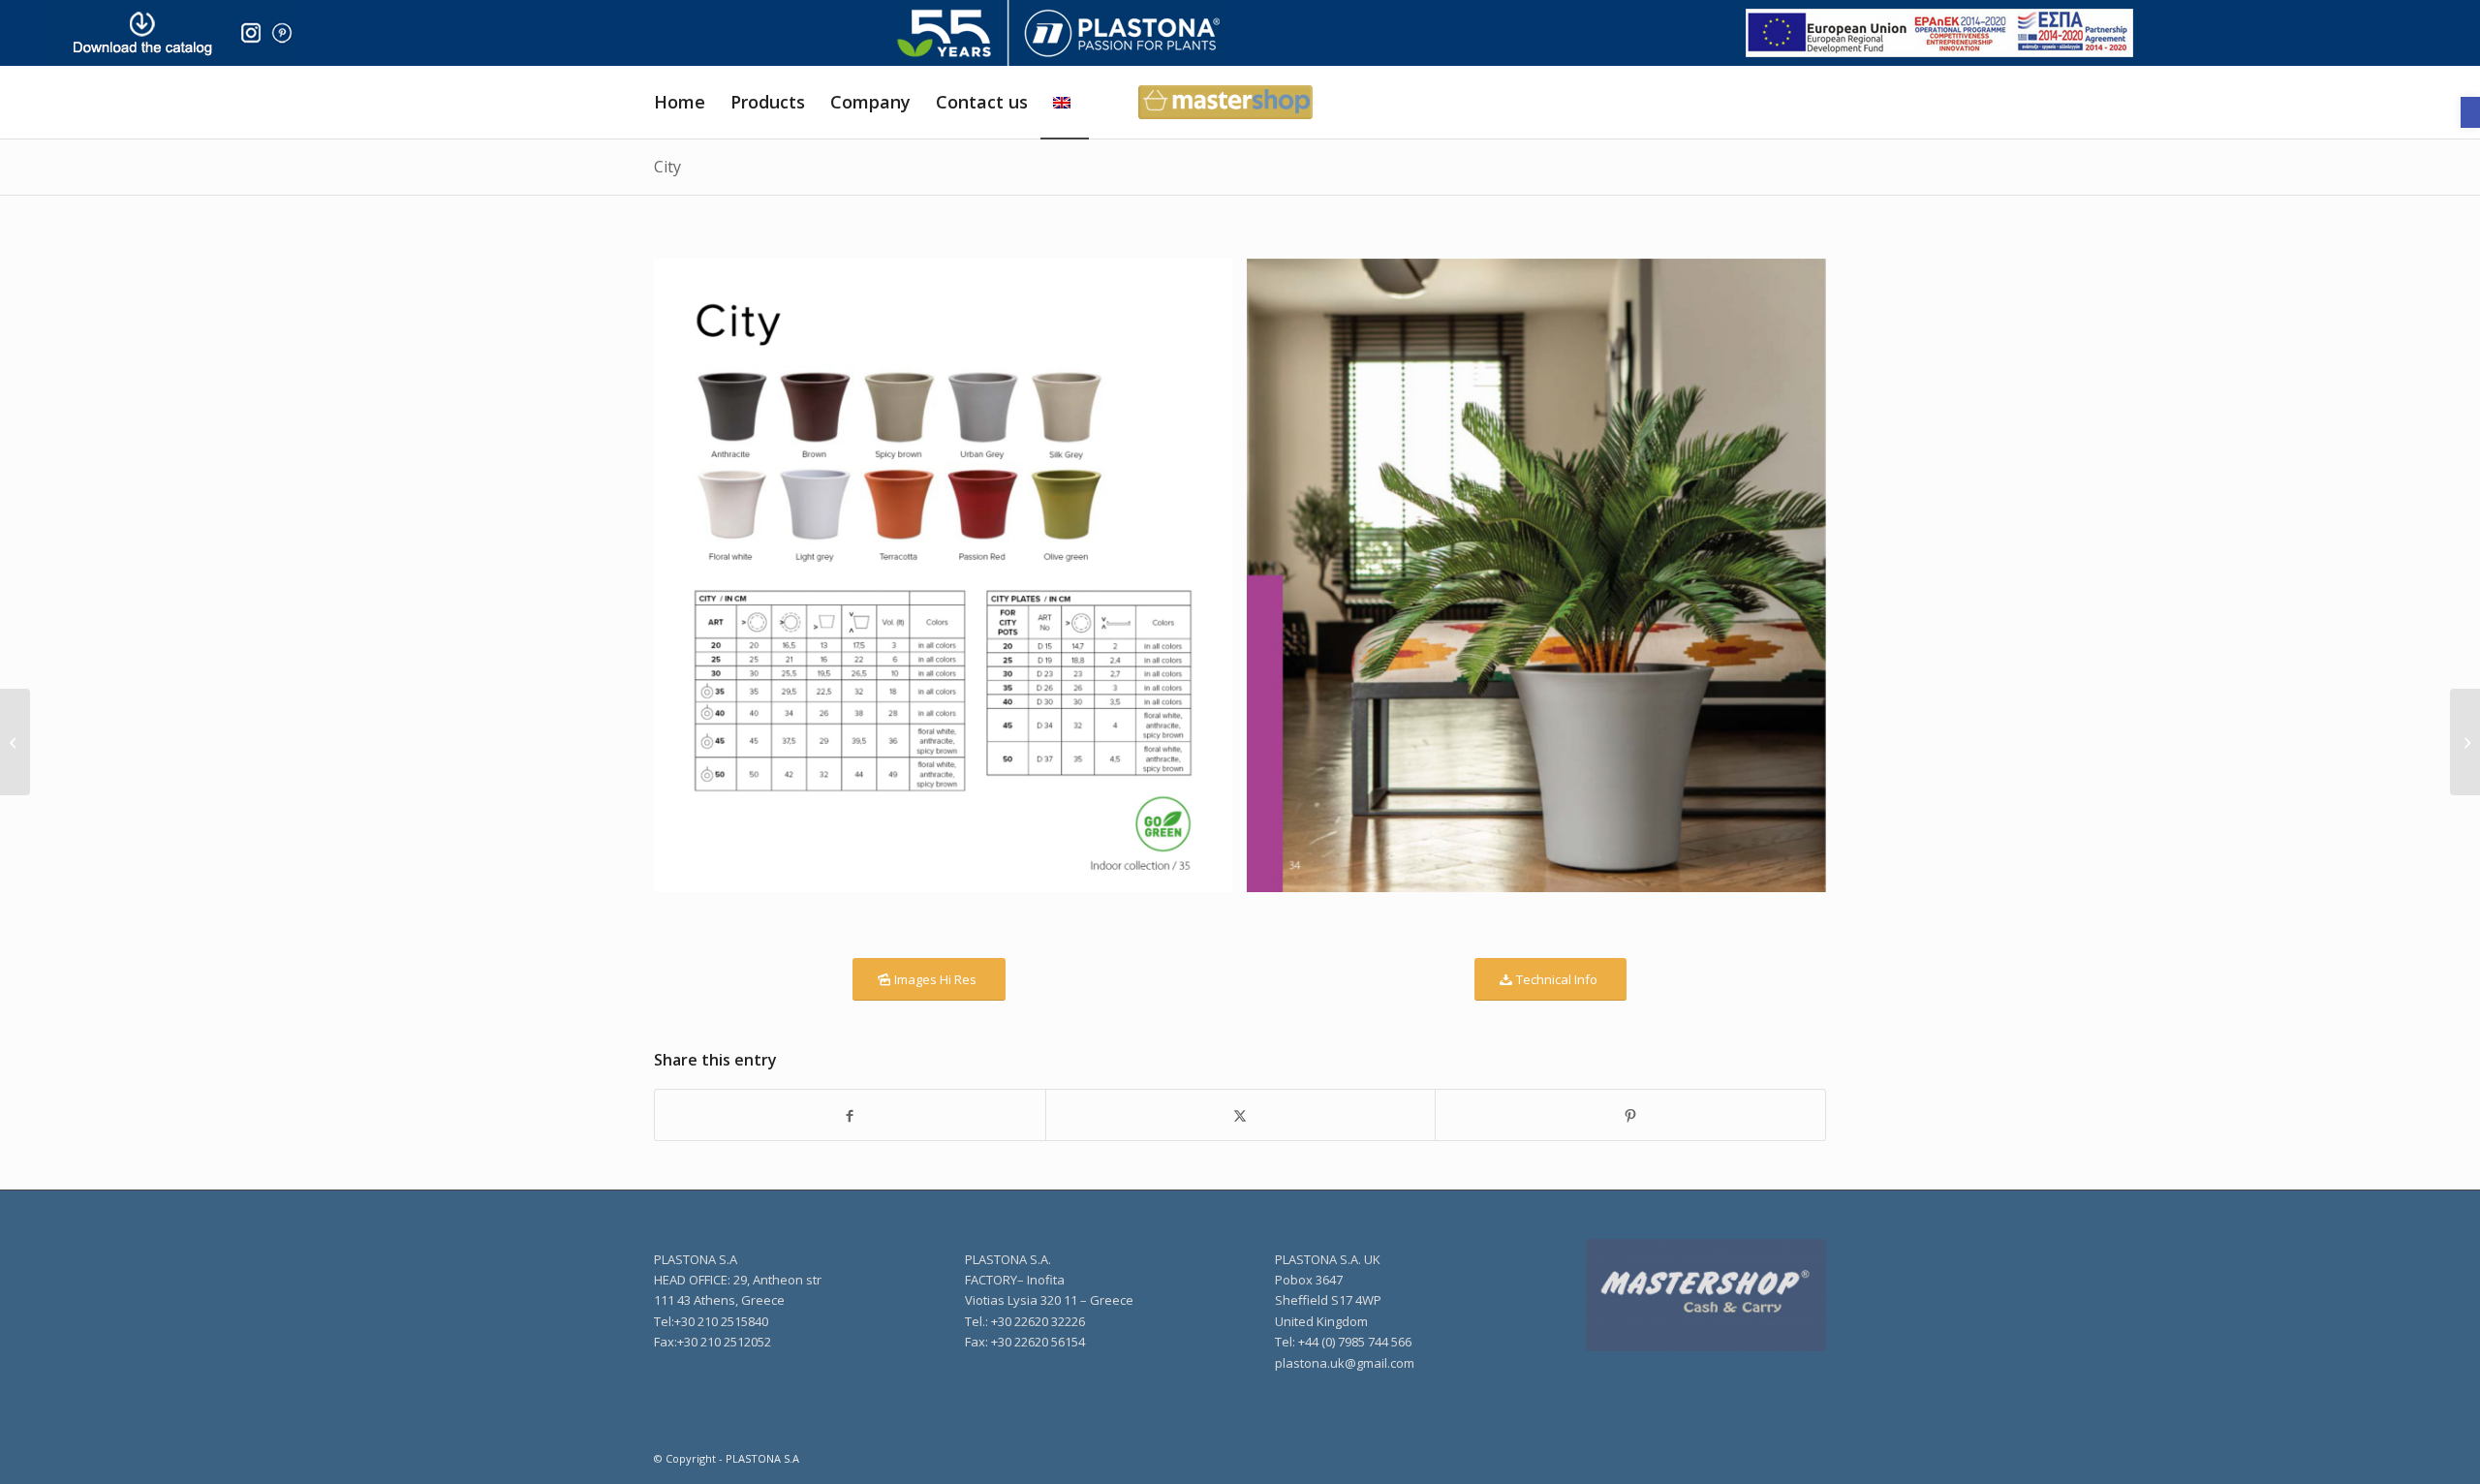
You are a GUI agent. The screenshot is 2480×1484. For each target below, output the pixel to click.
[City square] (2465, 742)
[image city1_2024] (1543, 583)
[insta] (251, 33)
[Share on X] (1241, 1114)
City (667, 167)
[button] (2470, 112)
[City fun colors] (15, 742)
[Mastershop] (1706, 1296)
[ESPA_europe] (1939, 33)
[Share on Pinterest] (1630, 1114)
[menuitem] (680, 102)
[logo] (1058, 33)
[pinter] (282, 33)
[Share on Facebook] (850, 1114)
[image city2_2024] (950, 583)
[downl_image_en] (142, 33)
